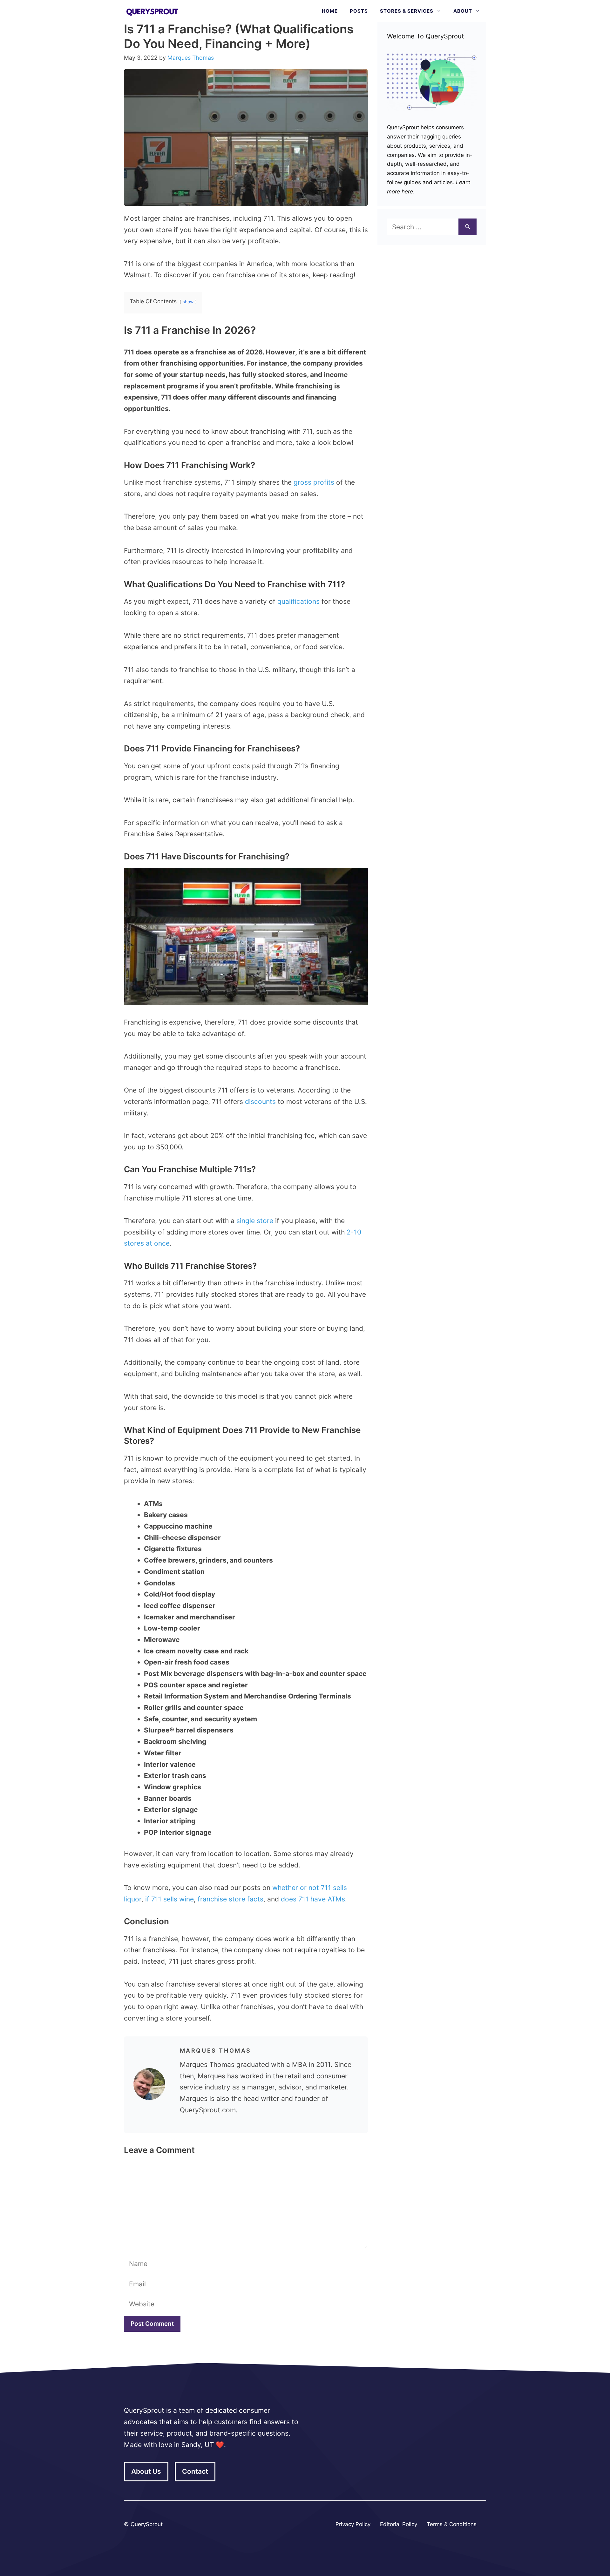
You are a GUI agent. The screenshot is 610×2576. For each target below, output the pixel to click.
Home (330, 11)
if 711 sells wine (169, 1899)
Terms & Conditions (452, 2524)
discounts (260, 1102)
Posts (359, 11)
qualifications (298, 601)
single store (255, 1221)
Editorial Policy (399, 2524)
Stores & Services (407, 11)
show (188, 302)
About (463, 11)
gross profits (314, 482)
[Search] (468, 227)
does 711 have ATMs (313, 1899)
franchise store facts (230, 1899)
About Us (146, 2471)
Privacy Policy (353, 2524)
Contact (195, 2471)
